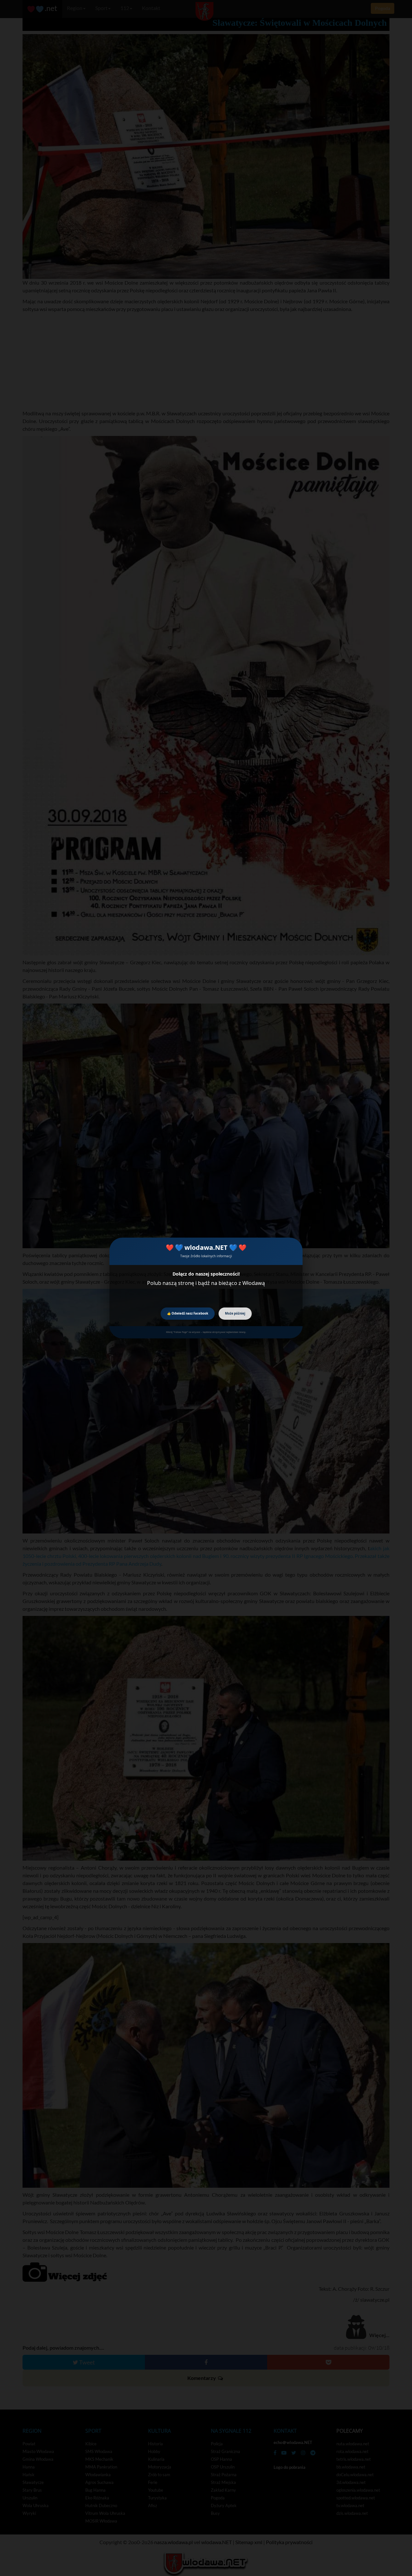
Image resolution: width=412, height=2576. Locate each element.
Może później (235, 1313)
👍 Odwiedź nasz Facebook (188, 1313)
